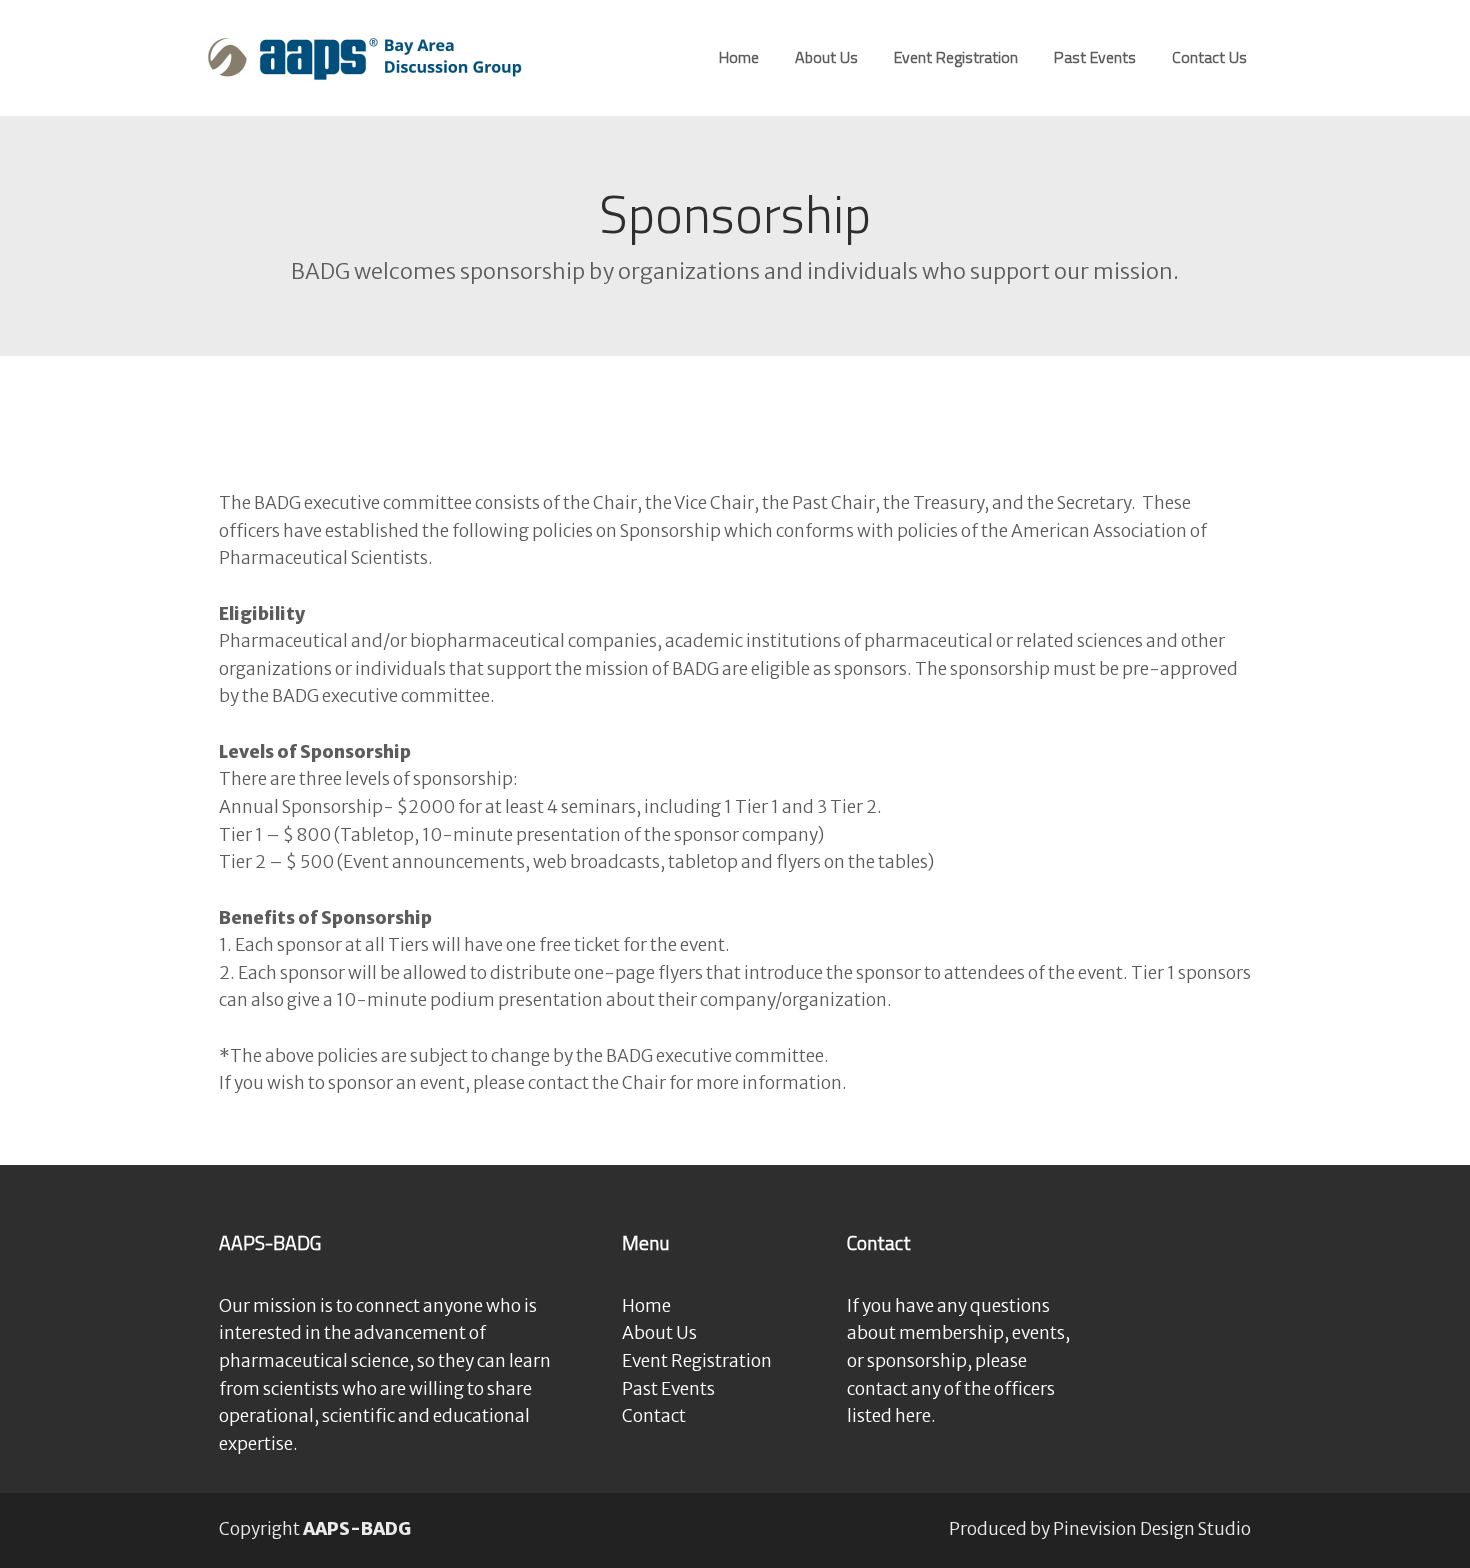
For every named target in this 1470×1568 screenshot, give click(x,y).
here (913, 1416)
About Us (659, 1333)
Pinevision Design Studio (1152, 1529)
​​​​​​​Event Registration (697, 1361)
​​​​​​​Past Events (668, 1389)
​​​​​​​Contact (654, 1416)
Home (646, 1306)
